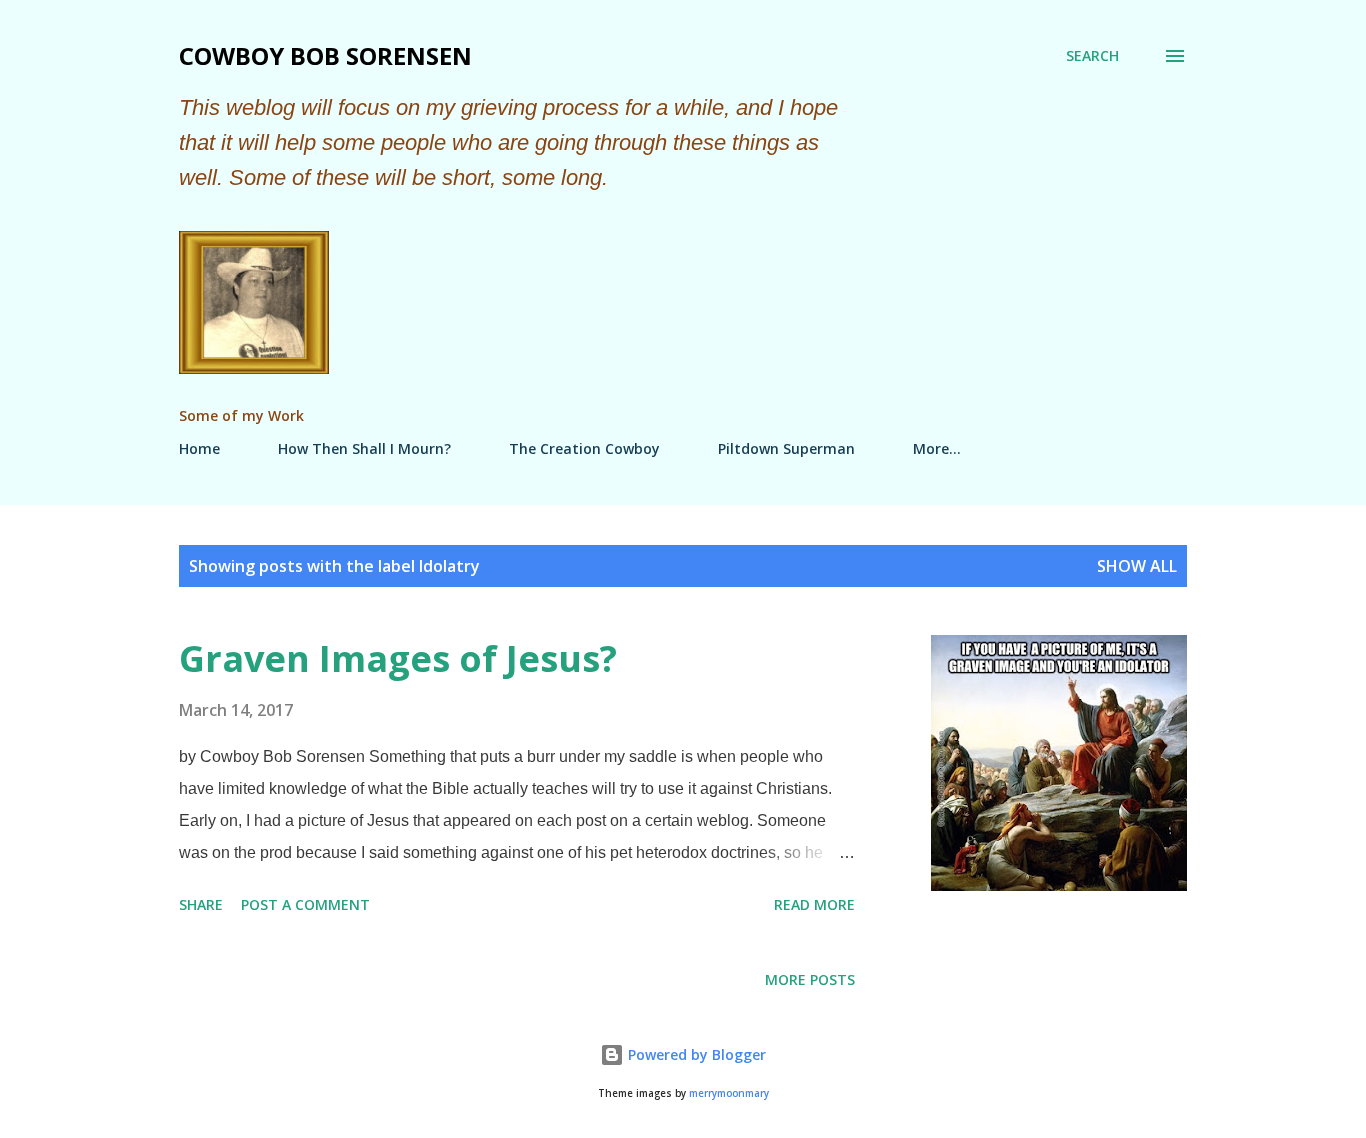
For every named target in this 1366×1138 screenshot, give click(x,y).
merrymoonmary (729, 1093)
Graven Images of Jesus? (398, 658)
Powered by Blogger (695, 1054)
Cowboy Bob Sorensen (325, 55)
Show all (1137, 566)
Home (199, 448)
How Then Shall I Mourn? (364, 448)
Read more (814, 904)
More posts (810, 979)
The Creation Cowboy (584, 448)
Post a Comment (305, 904)
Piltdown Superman (786, 448)
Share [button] (201, 904)
